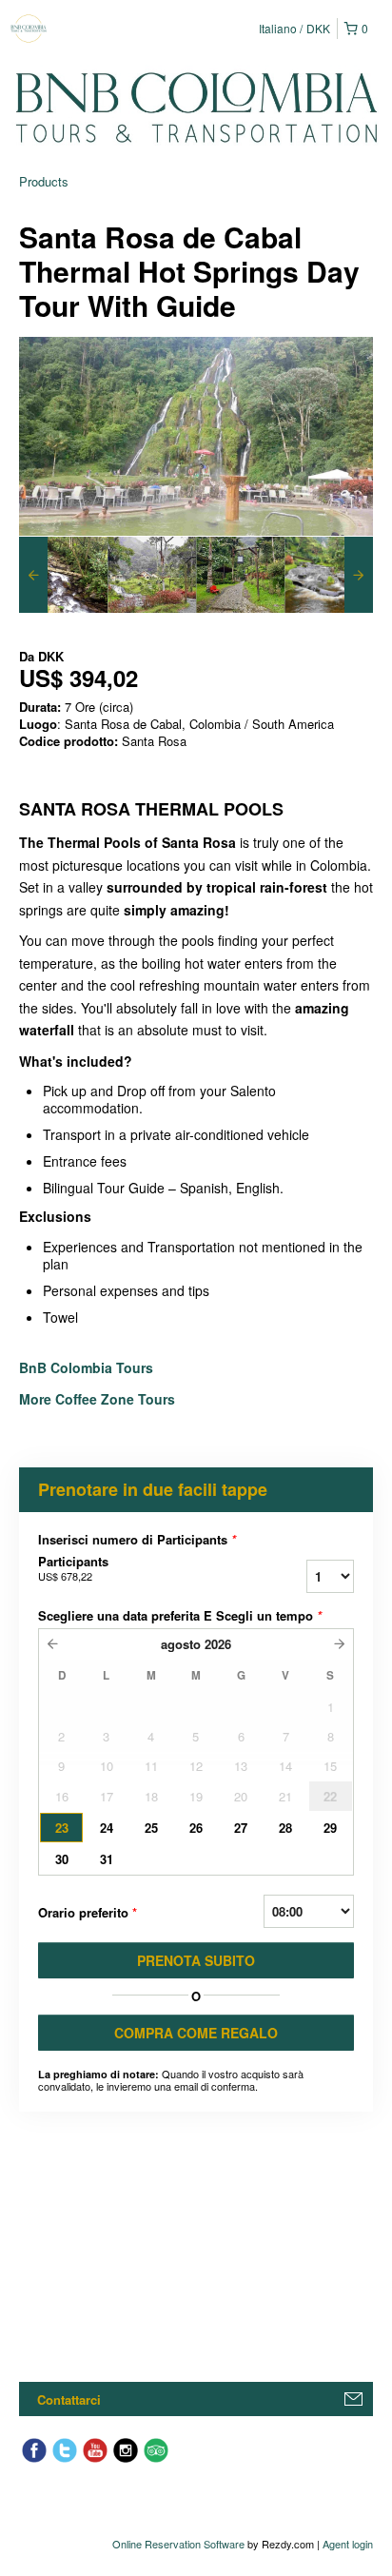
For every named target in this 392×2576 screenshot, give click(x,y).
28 (285, 1828)
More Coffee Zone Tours (97, 1399)
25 (151, 1828)
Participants (73, 1568)
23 (62, 1828)
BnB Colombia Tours (88, 1367)
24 (107, 1828)
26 (196, 1828)
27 (241, 1828)
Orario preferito (88, 1912)
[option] (63, 575)
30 (62, 1859)
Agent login (348, 2544)
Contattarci (69, 2399)
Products (44, 181)
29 (330, 1828)
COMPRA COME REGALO (196, 2033)
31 (107, 1859)
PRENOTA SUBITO (196, 1960)
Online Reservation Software (178, 2544)
